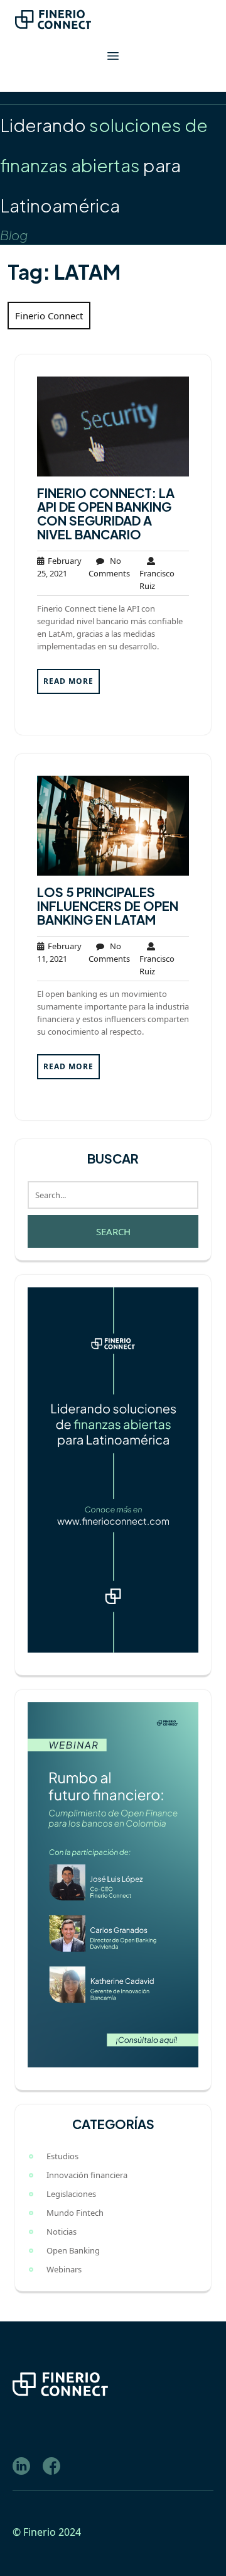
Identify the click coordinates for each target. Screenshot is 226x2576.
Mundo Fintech (75, 2213)
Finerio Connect (49, 316)
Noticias (62, 2232)
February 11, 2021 (59, 952)
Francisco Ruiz (157, 573)
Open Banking (73, 2250)
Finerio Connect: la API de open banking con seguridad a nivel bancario (106, 513)
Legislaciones (71, 2194)
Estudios (62, 2156)
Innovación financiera (87, 2175)
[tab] (113, 56)
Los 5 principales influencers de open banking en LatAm (108, 905)
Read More (68, 681)
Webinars (64, 2269)
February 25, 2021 (59, 567)
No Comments (109, 567)
